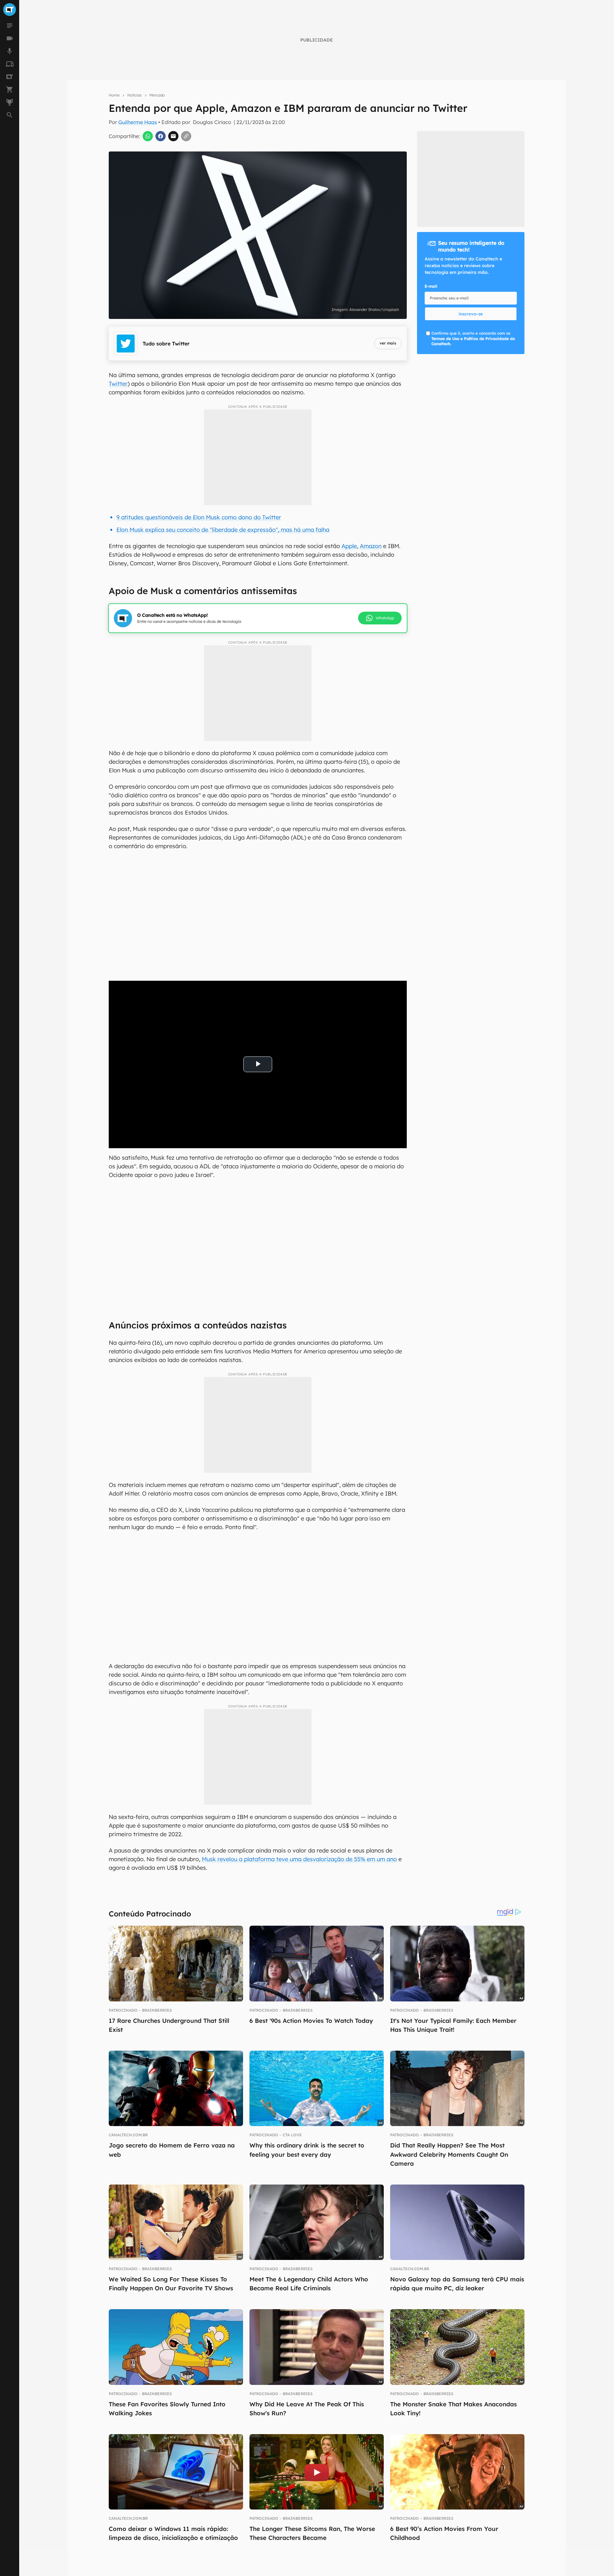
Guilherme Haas (138, 122)
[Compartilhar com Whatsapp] (148, 136)
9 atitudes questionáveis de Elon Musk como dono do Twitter (199, 517)
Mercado (157, 95)
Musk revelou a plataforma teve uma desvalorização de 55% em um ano (299, 1859)
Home (114, 95)
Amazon (371, 546)
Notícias (134, 95)
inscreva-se (471, 314)
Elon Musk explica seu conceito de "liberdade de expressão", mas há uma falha (223, 530)
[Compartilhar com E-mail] (173, 136)
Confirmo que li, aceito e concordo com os (473, 339)
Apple (349, 546)
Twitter (118, 384)
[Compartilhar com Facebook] (161, 136)
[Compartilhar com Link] (186, 136)
